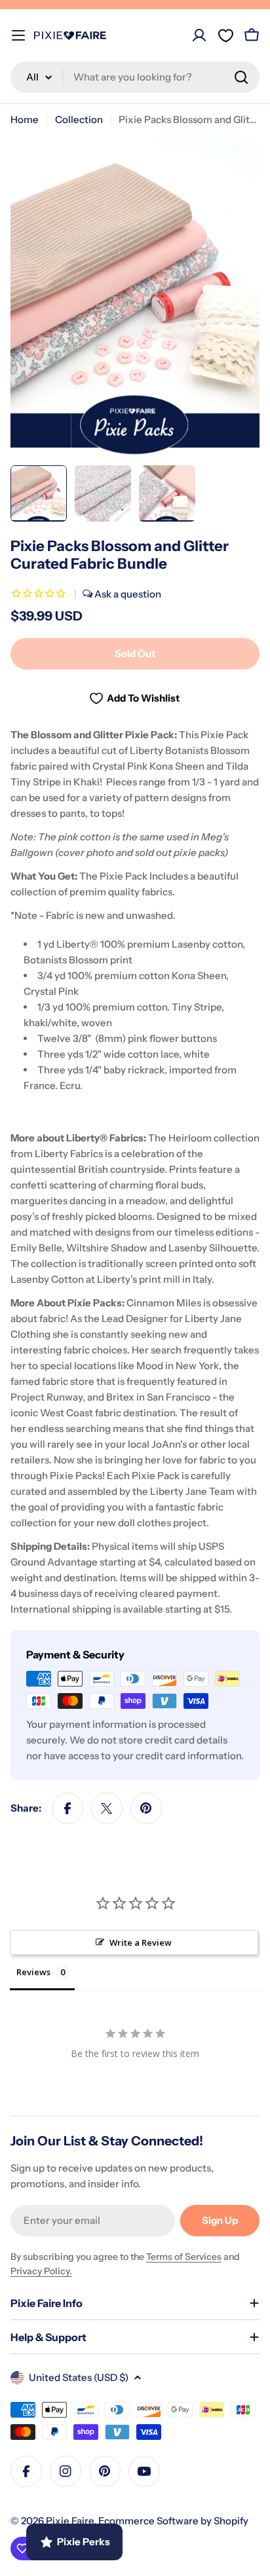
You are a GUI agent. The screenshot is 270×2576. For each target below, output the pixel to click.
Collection (79, 119)
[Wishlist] (225, 35)
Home (25, 119)
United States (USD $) (79, 2377)
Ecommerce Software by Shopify (173, 2521)
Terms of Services (184, 2257)
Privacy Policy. (41, 2271)
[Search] (241, 77)
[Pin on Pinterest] (146, 1808)
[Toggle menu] (18, 35)
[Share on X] (107, 1808)
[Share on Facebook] (67, 1808)
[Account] (199, 35)
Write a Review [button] (141, 1942)
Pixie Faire (70, 2521)
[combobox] (135, 77)
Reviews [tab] (33, 1972)
